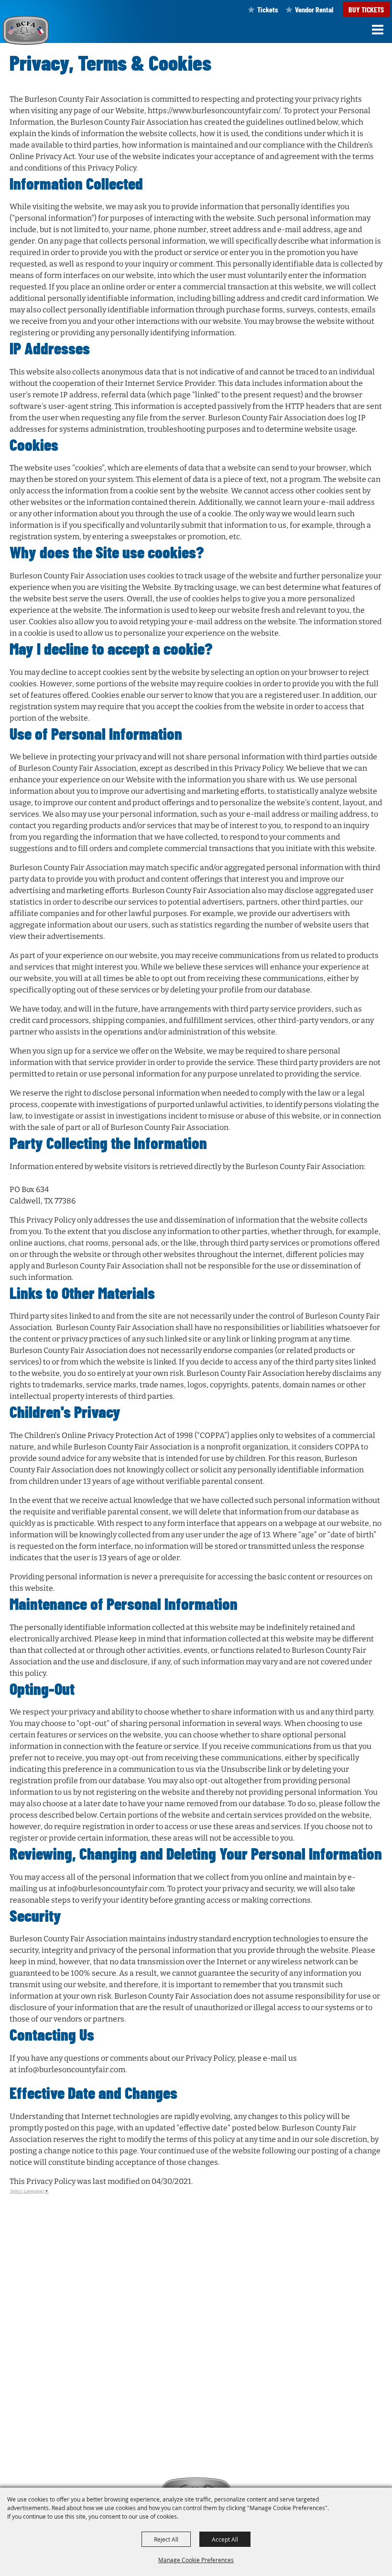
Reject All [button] (166, 2539)
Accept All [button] (225, 2539)
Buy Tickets (366, 9)
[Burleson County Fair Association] (26, 30)
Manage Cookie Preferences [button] (196, 2560)
